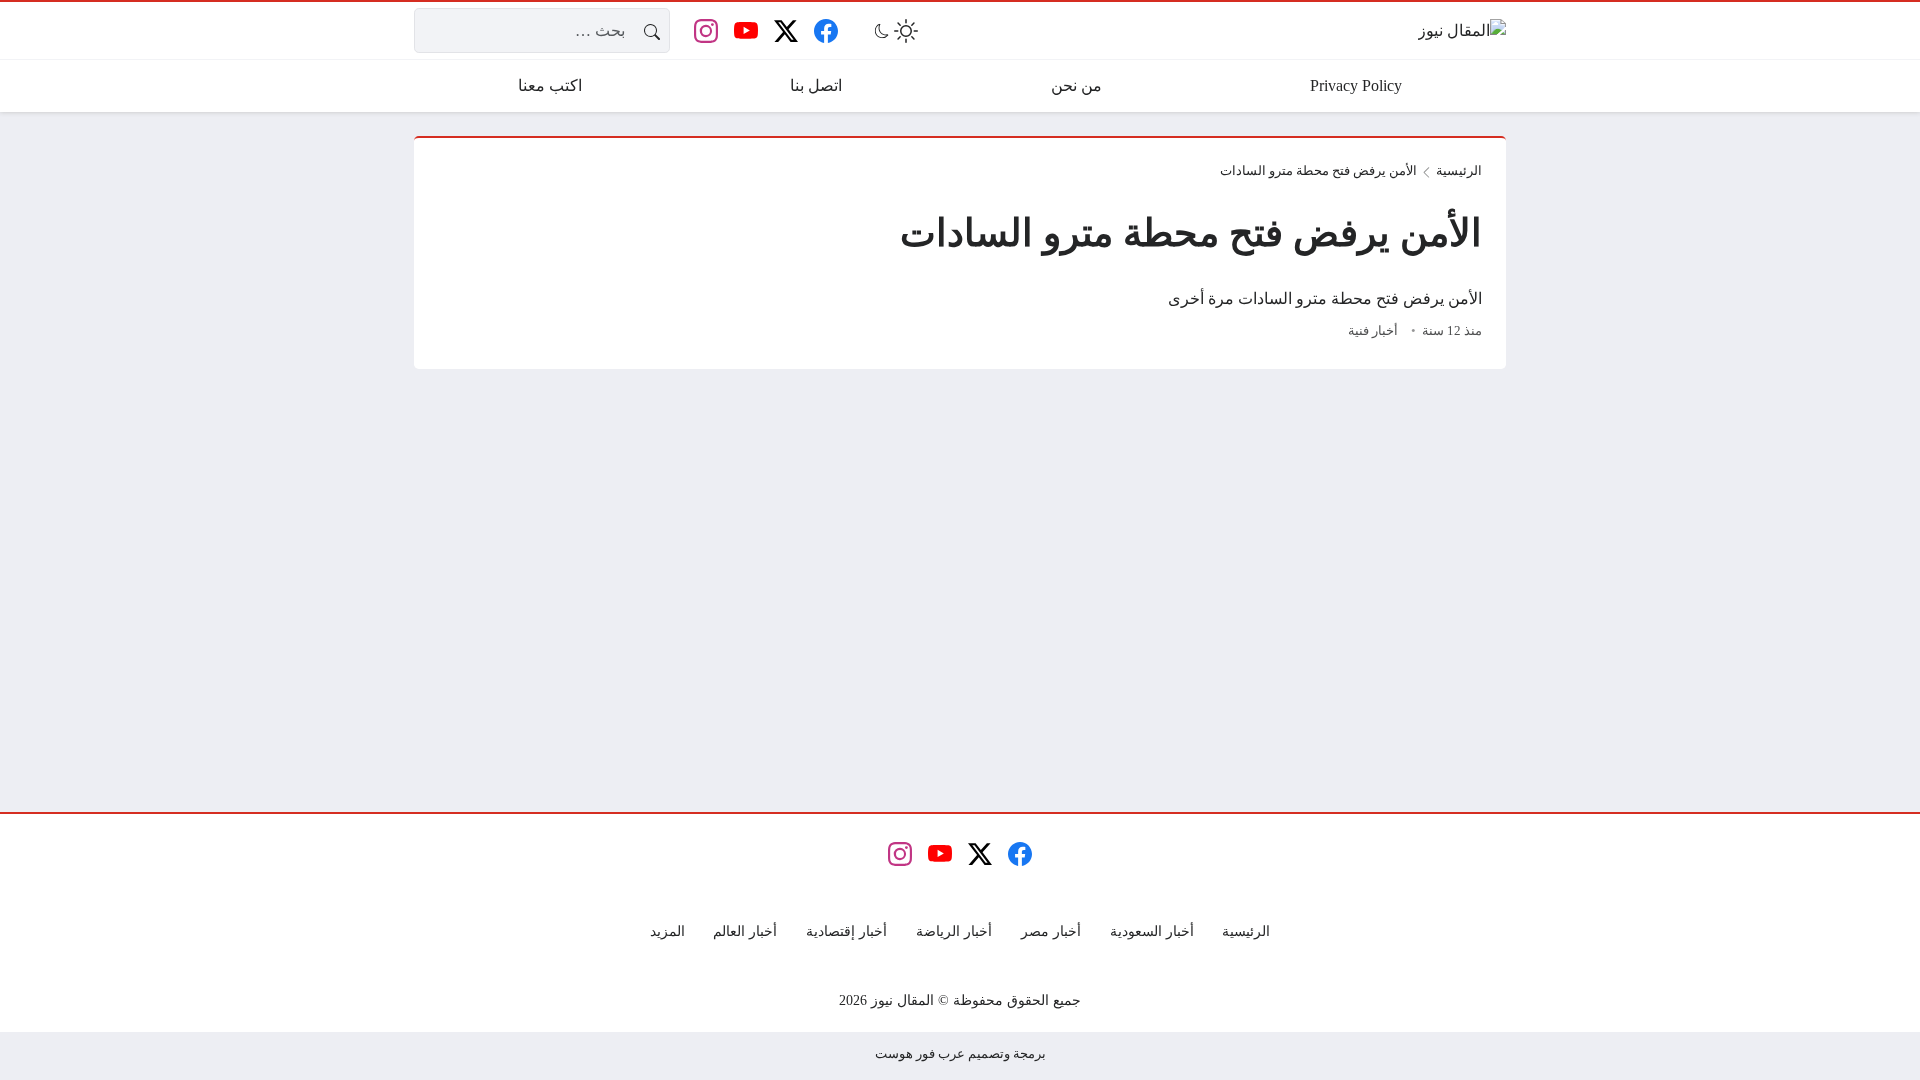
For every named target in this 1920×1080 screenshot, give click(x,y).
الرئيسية (1459, 171)
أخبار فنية (1373, 331)
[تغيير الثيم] (894, 31)
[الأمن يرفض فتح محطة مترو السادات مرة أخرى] (1316, 316)
